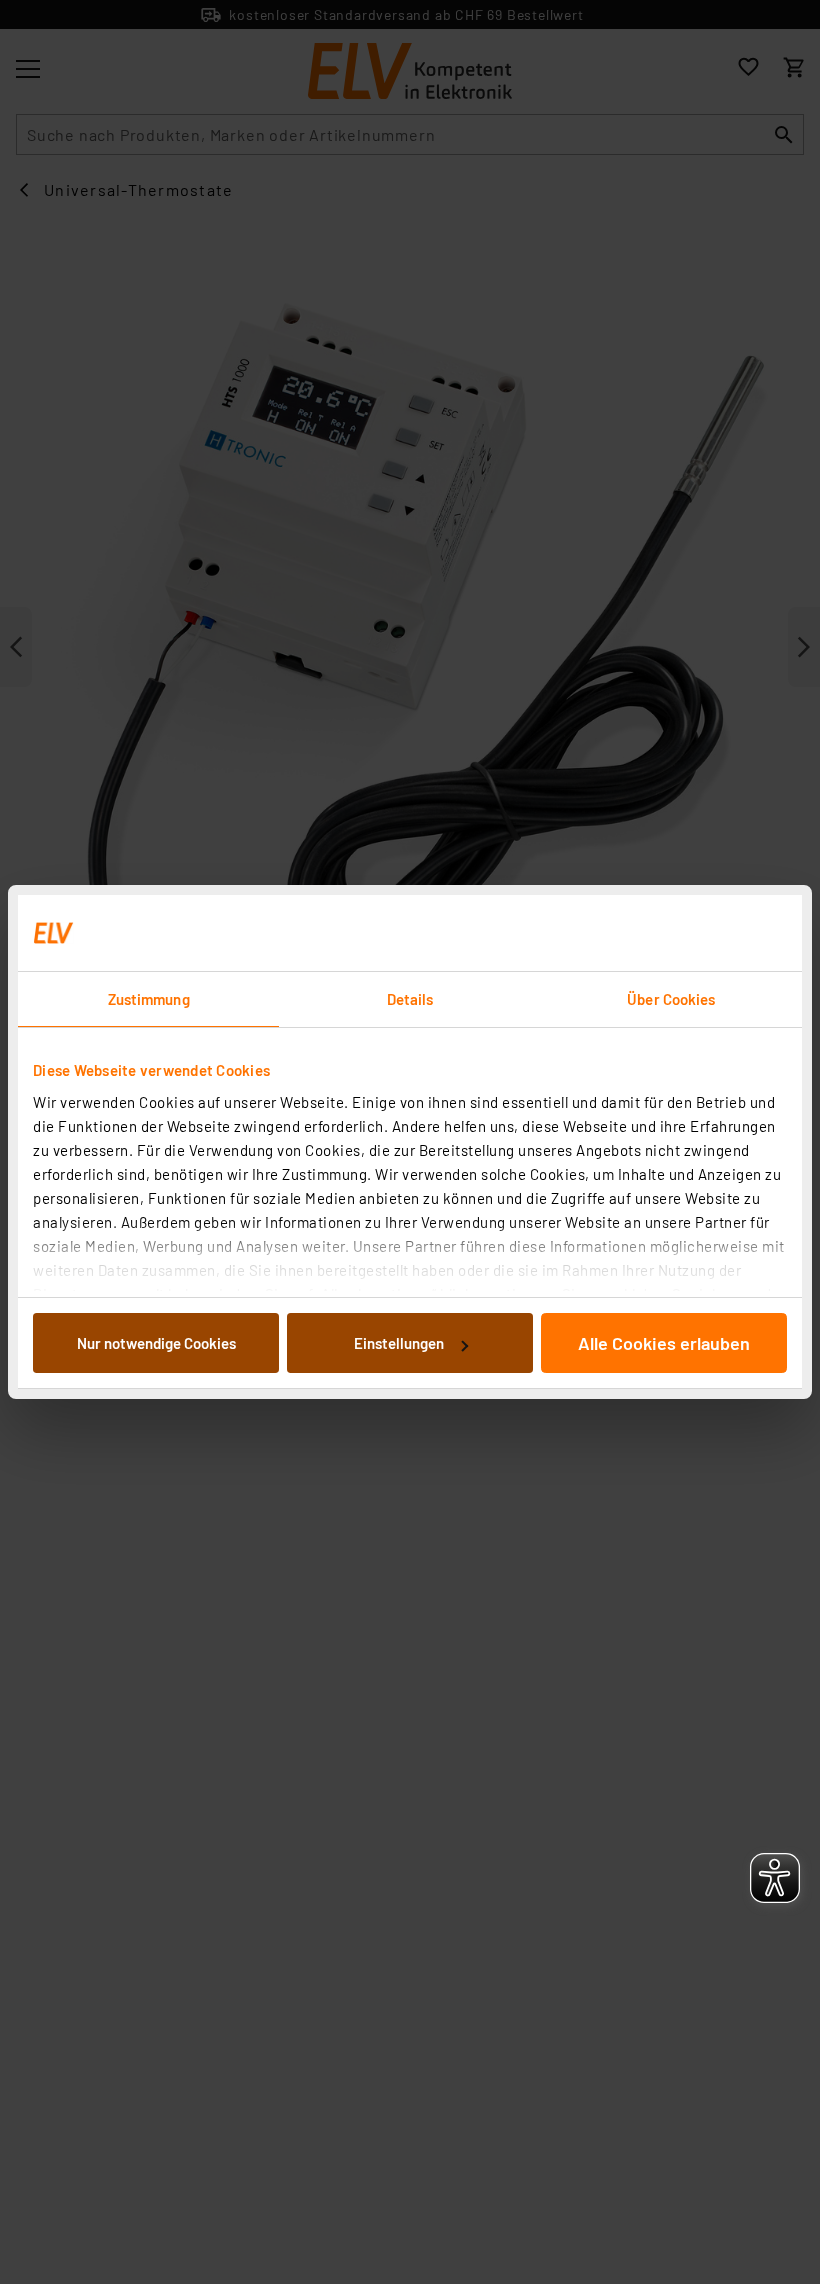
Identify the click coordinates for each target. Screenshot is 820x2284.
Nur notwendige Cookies (156, 1343)
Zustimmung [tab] (149, 999)
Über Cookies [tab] (671, 999)
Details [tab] (410, 999)
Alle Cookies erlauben (664, 1343)
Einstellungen (399, 1343)
